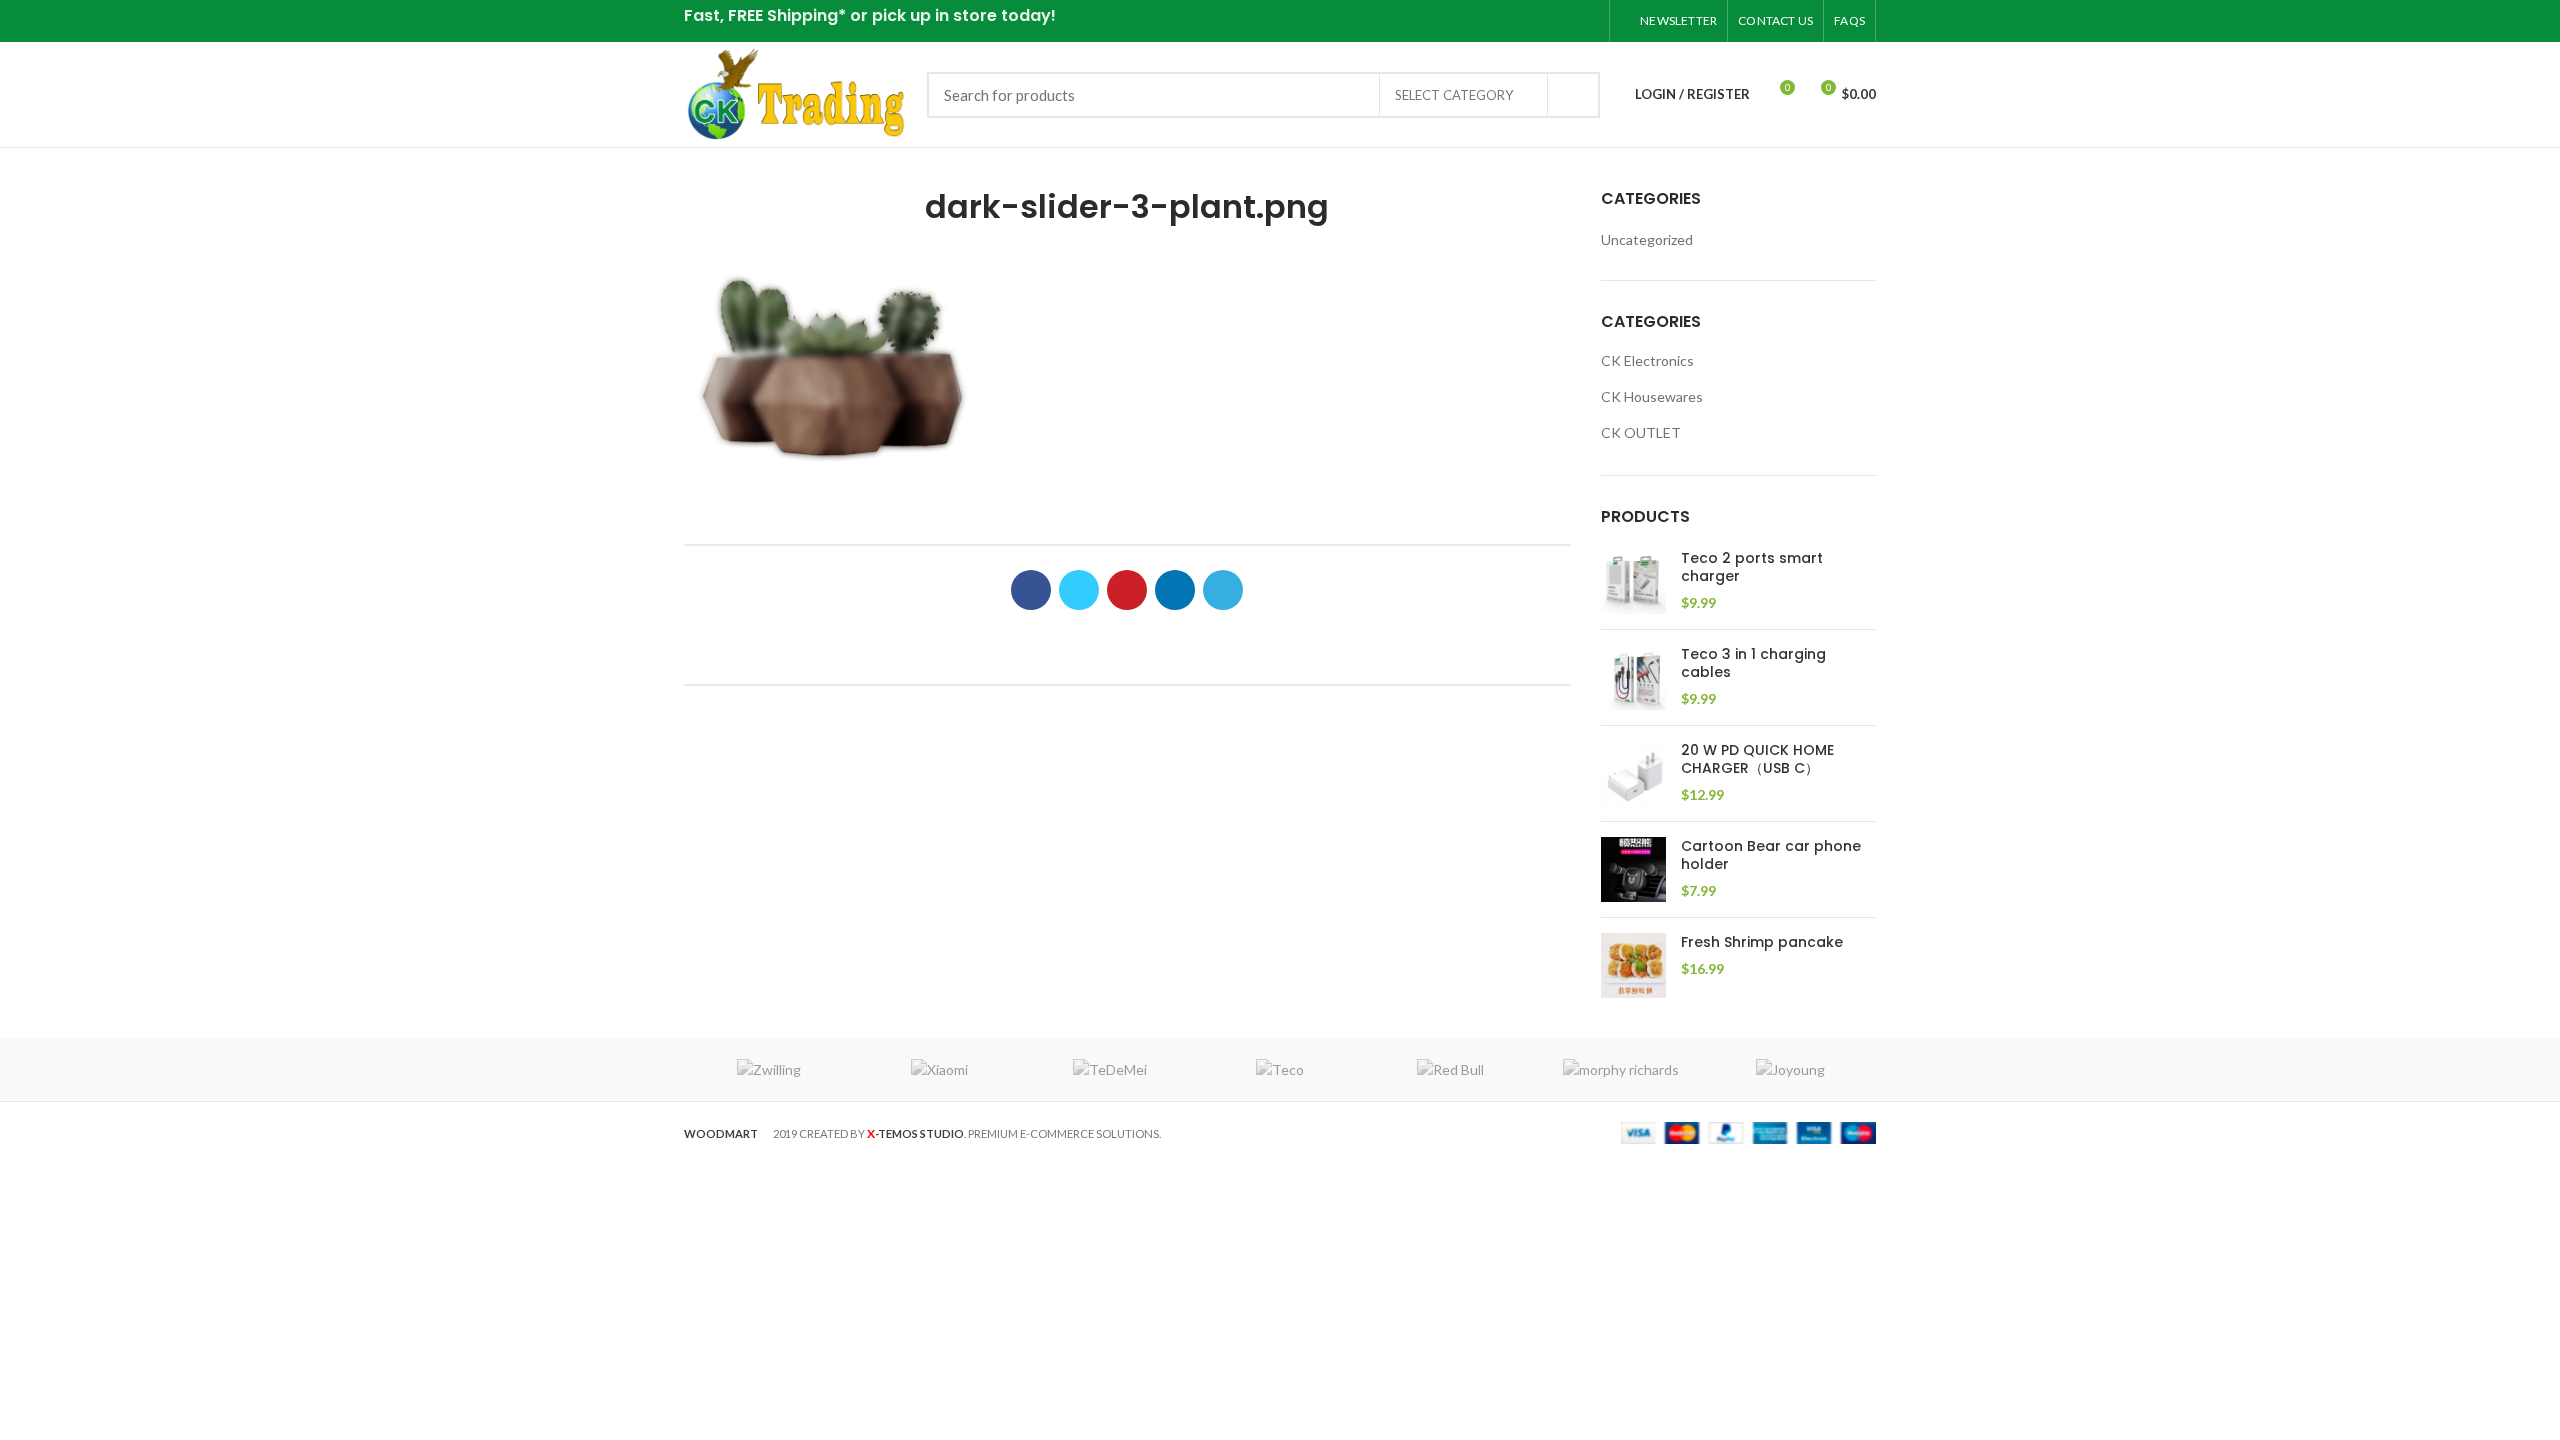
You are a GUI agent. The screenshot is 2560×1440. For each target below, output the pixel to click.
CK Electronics (1647, 360)
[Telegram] (1586, 21)
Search (1573, 95)
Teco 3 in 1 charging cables (1753, 663)
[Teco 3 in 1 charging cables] (1633, 677)
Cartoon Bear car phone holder (1771, 855)
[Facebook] (1486, 21)
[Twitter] (1511, 21)
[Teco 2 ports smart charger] (1633, 581)
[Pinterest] (1536, 21)
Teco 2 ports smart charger (1752, 567)
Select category (1454, 95)
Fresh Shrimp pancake (1762, 942)
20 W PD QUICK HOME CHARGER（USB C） (1757, 759)
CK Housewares (1652, 396)
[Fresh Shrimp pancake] (1633, 965)
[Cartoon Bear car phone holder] (1633, 869)
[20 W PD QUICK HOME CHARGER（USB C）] (1633, 773)
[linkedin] (1561, 21)
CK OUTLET (1641, 432)
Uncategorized (1647, 239)
